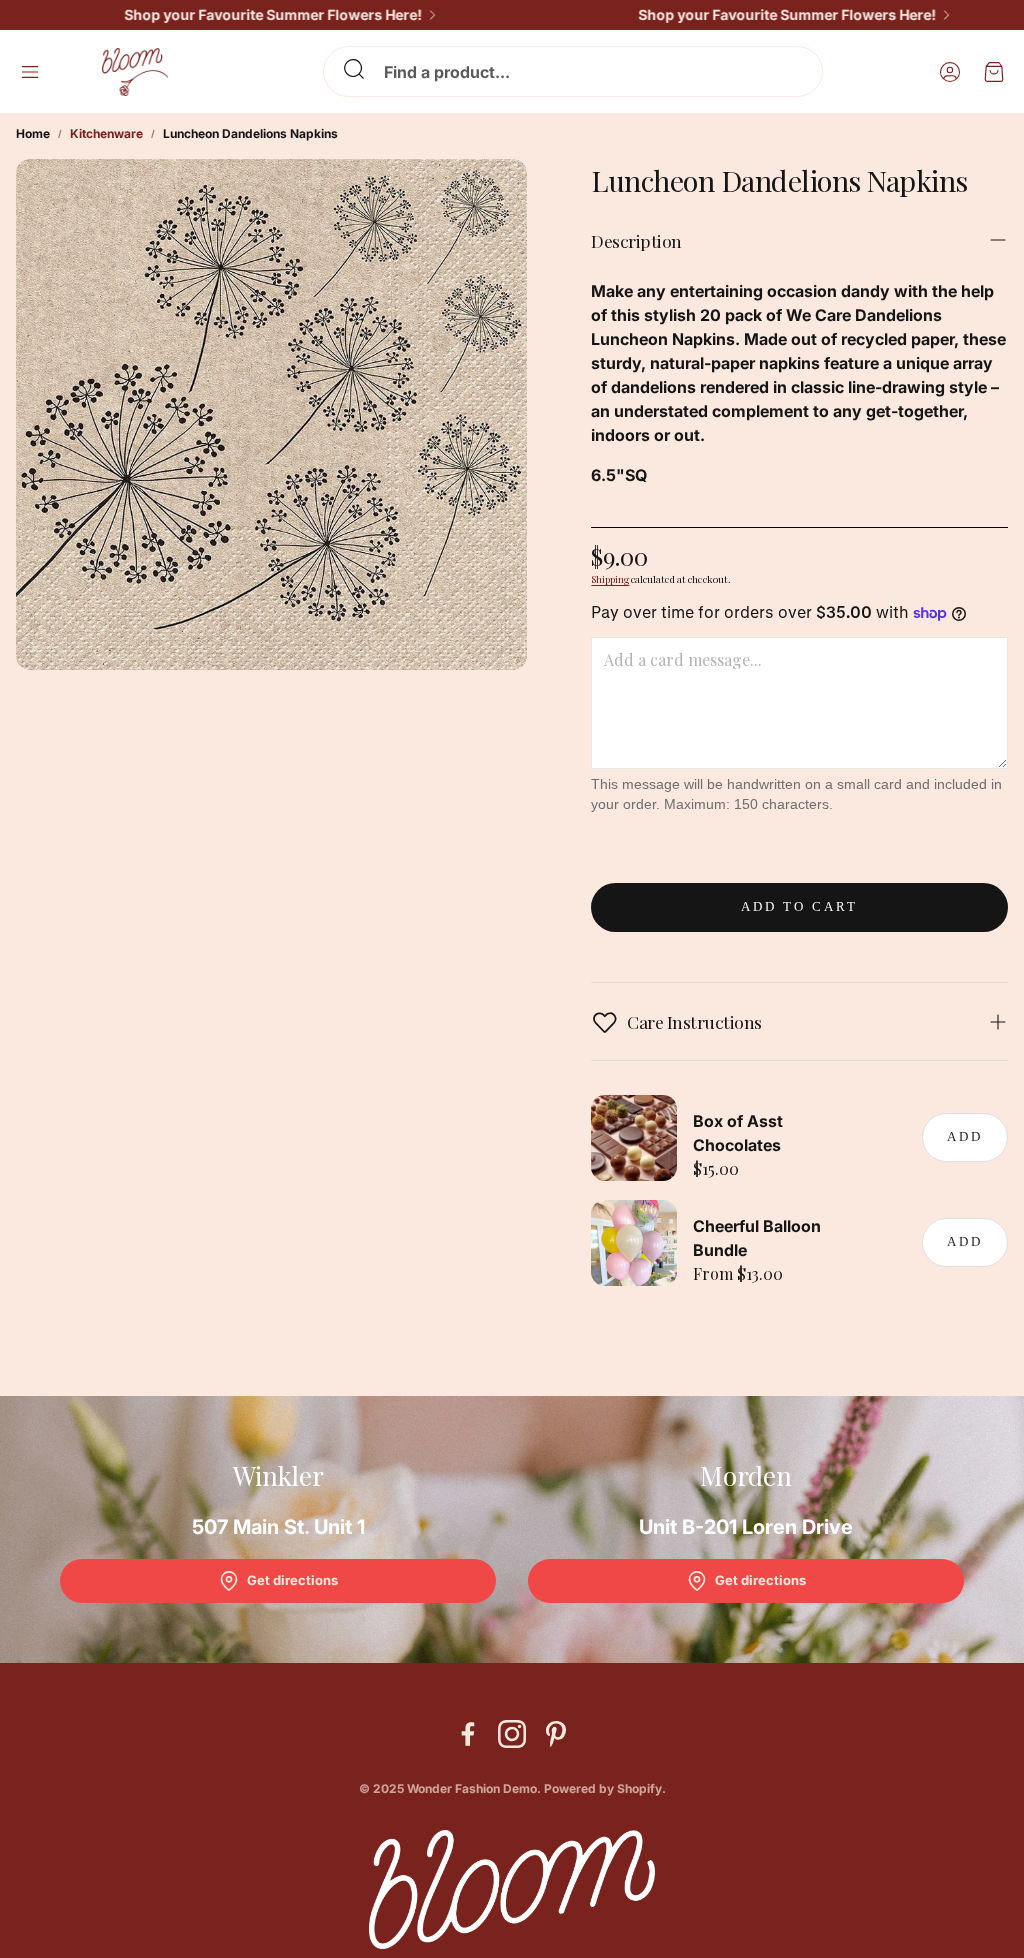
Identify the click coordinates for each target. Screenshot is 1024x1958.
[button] (573, 71)
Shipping (610, 579)
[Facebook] (468, 1734)
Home (33, 133)
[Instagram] (512, 1734)
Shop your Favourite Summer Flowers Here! (250, 15)
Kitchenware (106, 133)
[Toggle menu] (30, 72)
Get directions (292, 1580)
